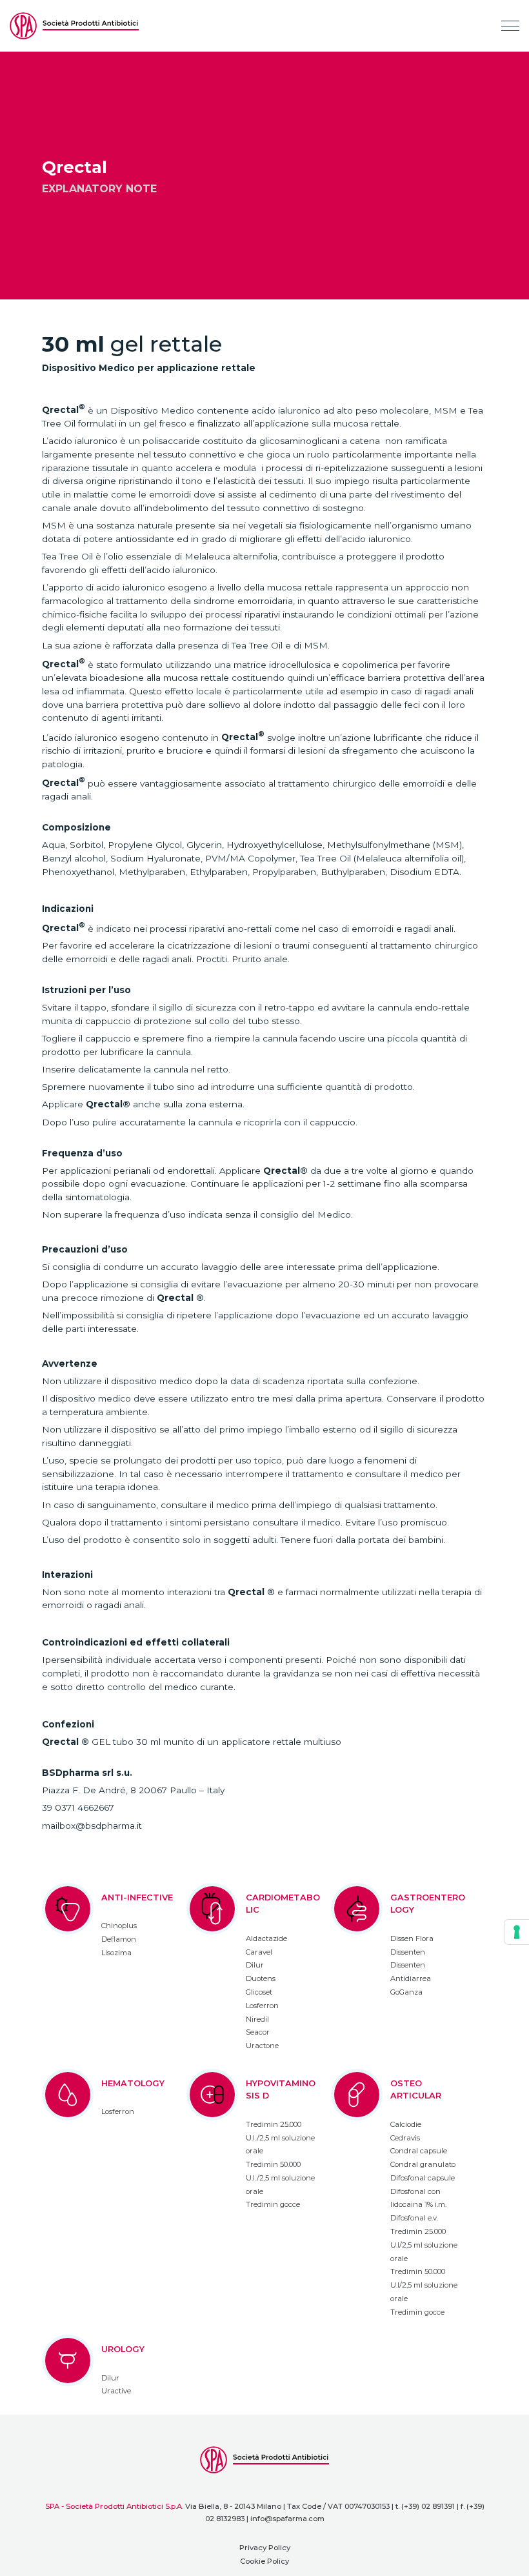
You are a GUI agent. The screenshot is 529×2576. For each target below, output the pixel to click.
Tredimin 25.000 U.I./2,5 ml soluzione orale (280, 2138)
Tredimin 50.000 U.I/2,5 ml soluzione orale (424, 2285)
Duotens (261, 1978)
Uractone (262, 2046)
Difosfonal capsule (423, 2178)
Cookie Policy (264, 2561)
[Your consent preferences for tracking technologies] (517, 1932)
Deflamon (119, 1939)
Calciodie (406, 2124)
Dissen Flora (412, 1938)
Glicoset (259, 1992)
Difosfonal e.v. (414, 2218)
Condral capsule (419, 2151)
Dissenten (408, 1952)
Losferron (262, 2006)
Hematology (133, 2083)
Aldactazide (266, 1938)
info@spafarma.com (287, 2519)
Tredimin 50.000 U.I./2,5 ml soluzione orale (280, 2178)
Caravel (259, 1952)
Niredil (257, 2019)
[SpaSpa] (74, 26)
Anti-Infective (137, 1897)
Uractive (116, 2391)
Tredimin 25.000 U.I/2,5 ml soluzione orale (424, 2245)
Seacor (258, 2032)
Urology (123, 2349)
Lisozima (116, 1953)
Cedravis (405, 2138)
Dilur (255, 1965)
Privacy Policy (265, 2548)
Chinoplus (119, 1926)
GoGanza (406, 1992)
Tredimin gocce (273, 2204)
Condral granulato (423, 2164)
